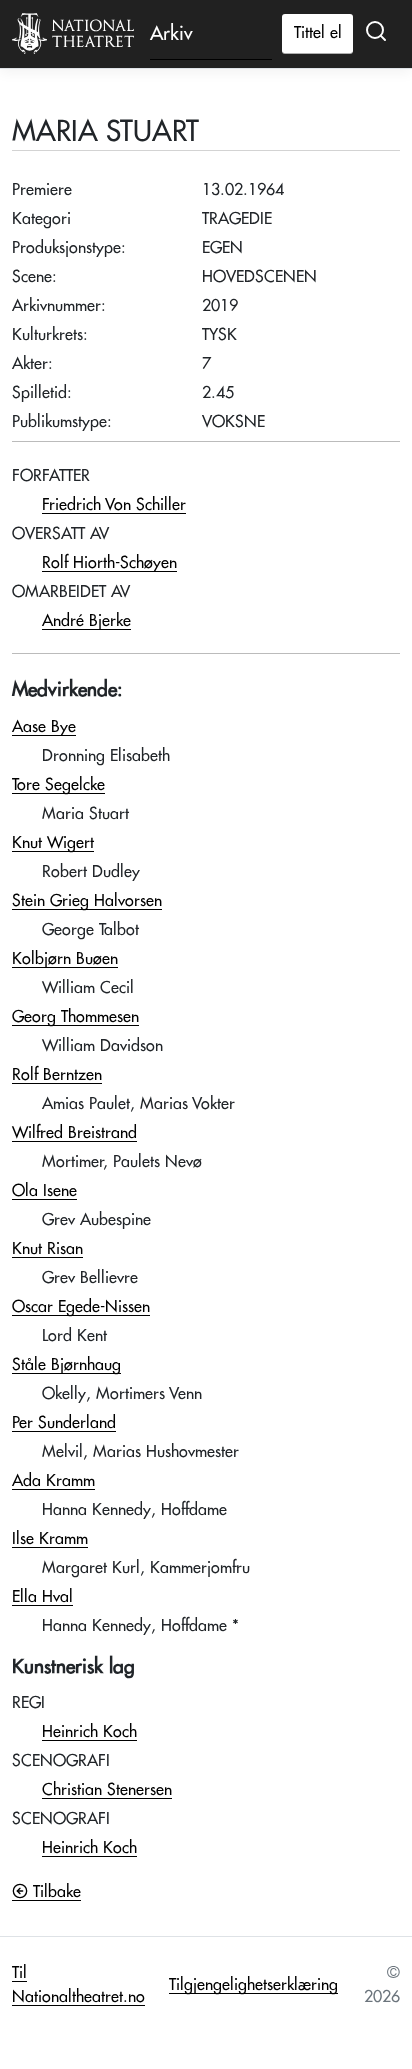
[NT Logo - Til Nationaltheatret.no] (73, 34)
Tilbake (54, 1892)
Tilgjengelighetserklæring (253, 1985)
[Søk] (376, 32)
